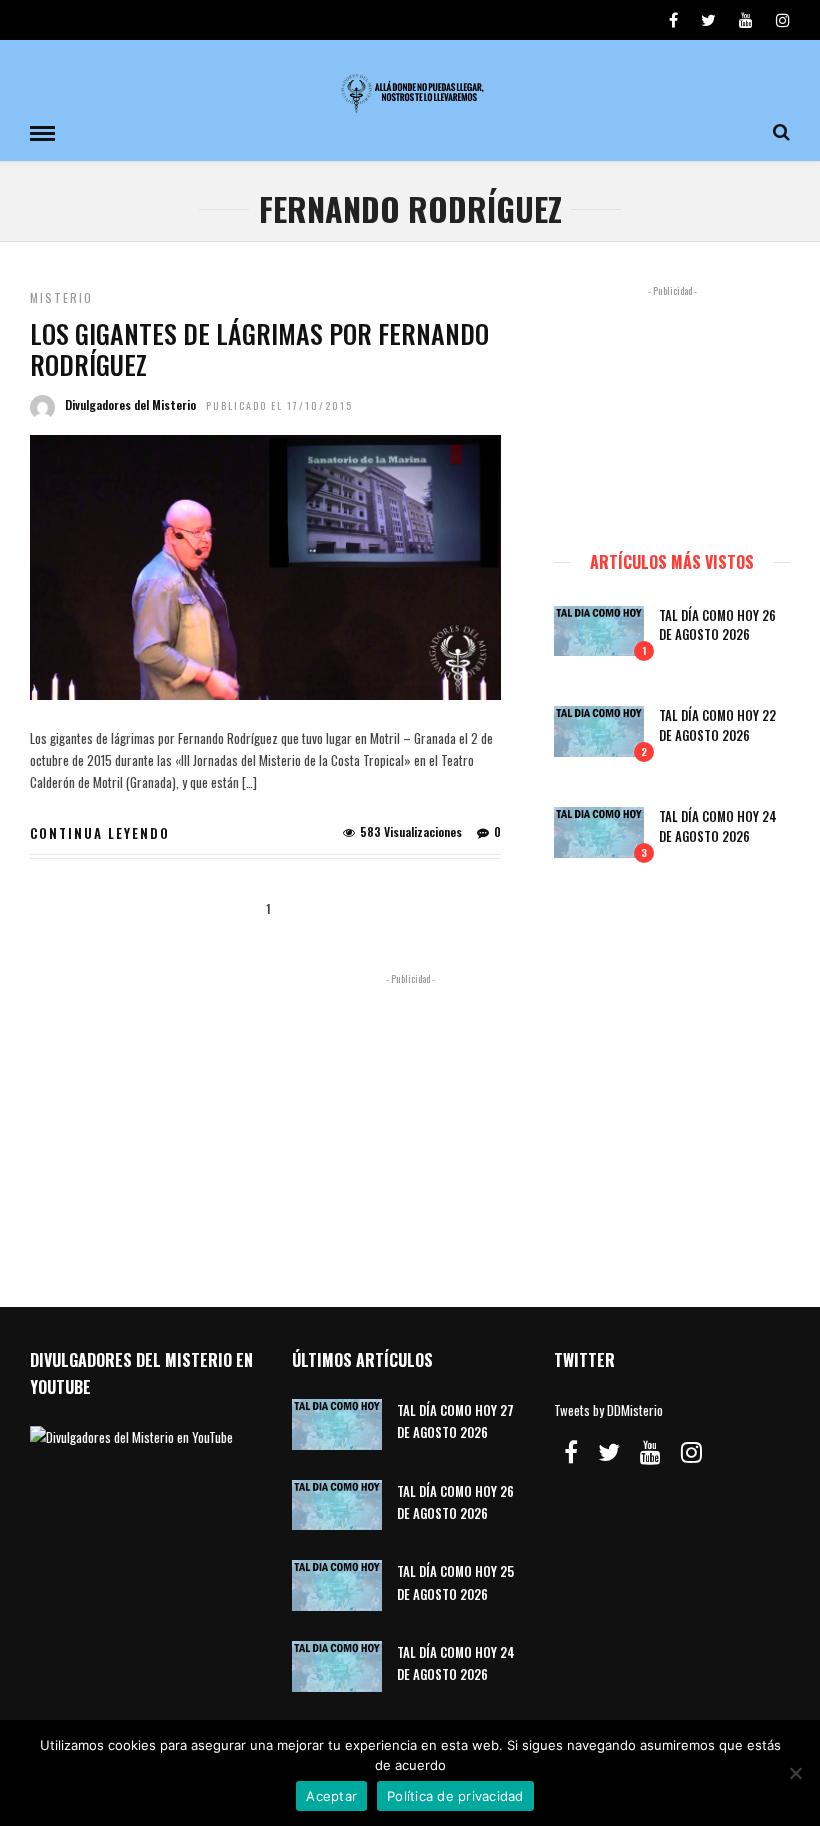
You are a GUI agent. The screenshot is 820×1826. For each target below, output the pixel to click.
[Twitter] (609, 1452)
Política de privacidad (455, 1796)
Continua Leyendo (100, 833)
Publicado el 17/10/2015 (279, 405)
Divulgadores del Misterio (130, 404)
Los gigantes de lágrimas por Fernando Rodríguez (259, 349)
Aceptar (331, 1796)
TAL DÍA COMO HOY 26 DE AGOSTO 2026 (717, 625)
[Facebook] (571, 1452)
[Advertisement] (672, 409)
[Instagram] (783, 20)
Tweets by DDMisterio (608, 1410)
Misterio (61, 297)
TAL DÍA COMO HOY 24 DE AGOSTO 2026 (718, 826)
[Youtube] (746, 20)
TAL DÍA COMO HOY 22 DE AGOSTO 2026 (717, 725)
